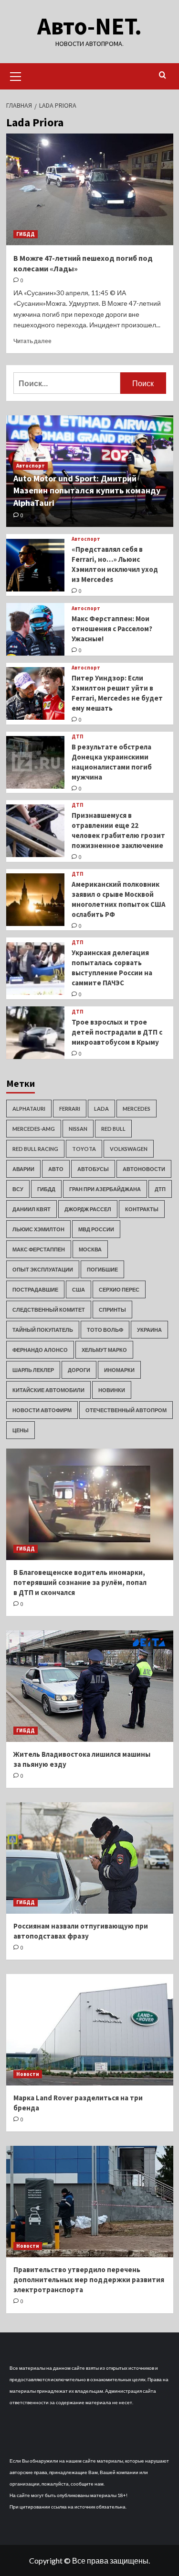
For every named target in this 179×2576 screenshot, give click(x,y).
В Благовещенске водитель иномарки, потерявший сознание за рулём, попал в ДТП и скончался (80, 1582)
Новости (28, 2074)
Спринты (112, 1310)
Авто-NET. (89, 26)
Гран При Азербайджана (105, 1189)
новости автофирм (42, 1410)
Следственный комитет (49, 1310)
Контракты (142, 1209)
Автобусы (93, 1169)
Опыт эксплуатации (43, 1269)
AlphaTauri (29, 1109)
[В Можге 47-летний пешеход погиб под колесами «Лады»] (90, 189)
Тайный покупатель (43, 1330)
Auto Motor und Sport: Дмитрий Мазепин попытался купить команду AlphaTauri (87, 490)
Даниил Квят (32, 1209)
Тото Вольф (105, 1330)
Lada (101, 1109)
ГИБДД (26, 234)
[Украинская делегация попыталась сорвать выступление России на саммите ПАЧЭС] (36, 969)
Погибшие (102, 1269)
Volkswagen (129, 1149)
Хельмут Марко (104, 1350)
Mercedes (137, 1109)
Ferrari (70, 1109)
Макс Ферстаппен (39, 1249)
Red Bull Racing (35, 1149)
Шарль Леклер (33, 1370)
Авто (56, 1169)
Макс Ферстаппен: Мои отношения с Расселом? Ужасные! (112, 629)
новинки (112, 1390)
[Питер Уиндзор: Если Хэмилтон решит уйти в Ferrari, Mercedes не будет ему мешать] (36, 693)
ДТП (78, 737)
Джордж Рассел (88, 1209)
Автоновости (144, 1169)
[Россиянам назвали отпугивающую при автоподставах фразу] (90, 1858)
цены (21, 1430)
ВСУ (18, 1189)
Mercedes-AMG (34, 1129)
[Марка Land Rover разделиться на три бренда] (90, 2030)
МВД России (96, 1229)
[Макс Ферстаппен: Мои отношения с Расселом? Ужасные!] (36, 629)
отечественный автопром (126, 1410)
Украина (149, 1330)
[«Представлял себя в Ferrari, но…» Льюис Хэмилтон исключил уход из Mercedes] (36, 565)
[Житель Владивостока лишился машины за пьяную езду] (90, 1686)
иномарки (119, 1370)
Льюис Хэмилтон (38, 1229)
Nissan (78, 1129)
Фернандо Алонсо (40, 1350)
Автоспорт (31, 466)
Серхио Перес (119, 1289)
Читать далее (32, 341)
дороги (79, 1370)
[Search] (163, 75)
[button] (16, 75)
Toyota (84, 1149)
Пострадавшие (35, 1289)
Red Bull (113, 1129)
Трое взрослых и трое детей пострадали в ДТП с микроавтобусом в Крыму (117, 1032)
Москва (90, 1249)
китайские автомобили (48, 1390)
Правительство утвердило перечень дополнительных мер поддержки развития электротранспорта (89, 2280)
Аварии (23, 1169)
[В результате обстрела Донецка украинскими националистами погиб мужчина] (36, 762)
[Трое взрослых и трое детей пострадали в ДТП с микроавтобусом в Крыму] (36, 1033)
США (79, 1289)
